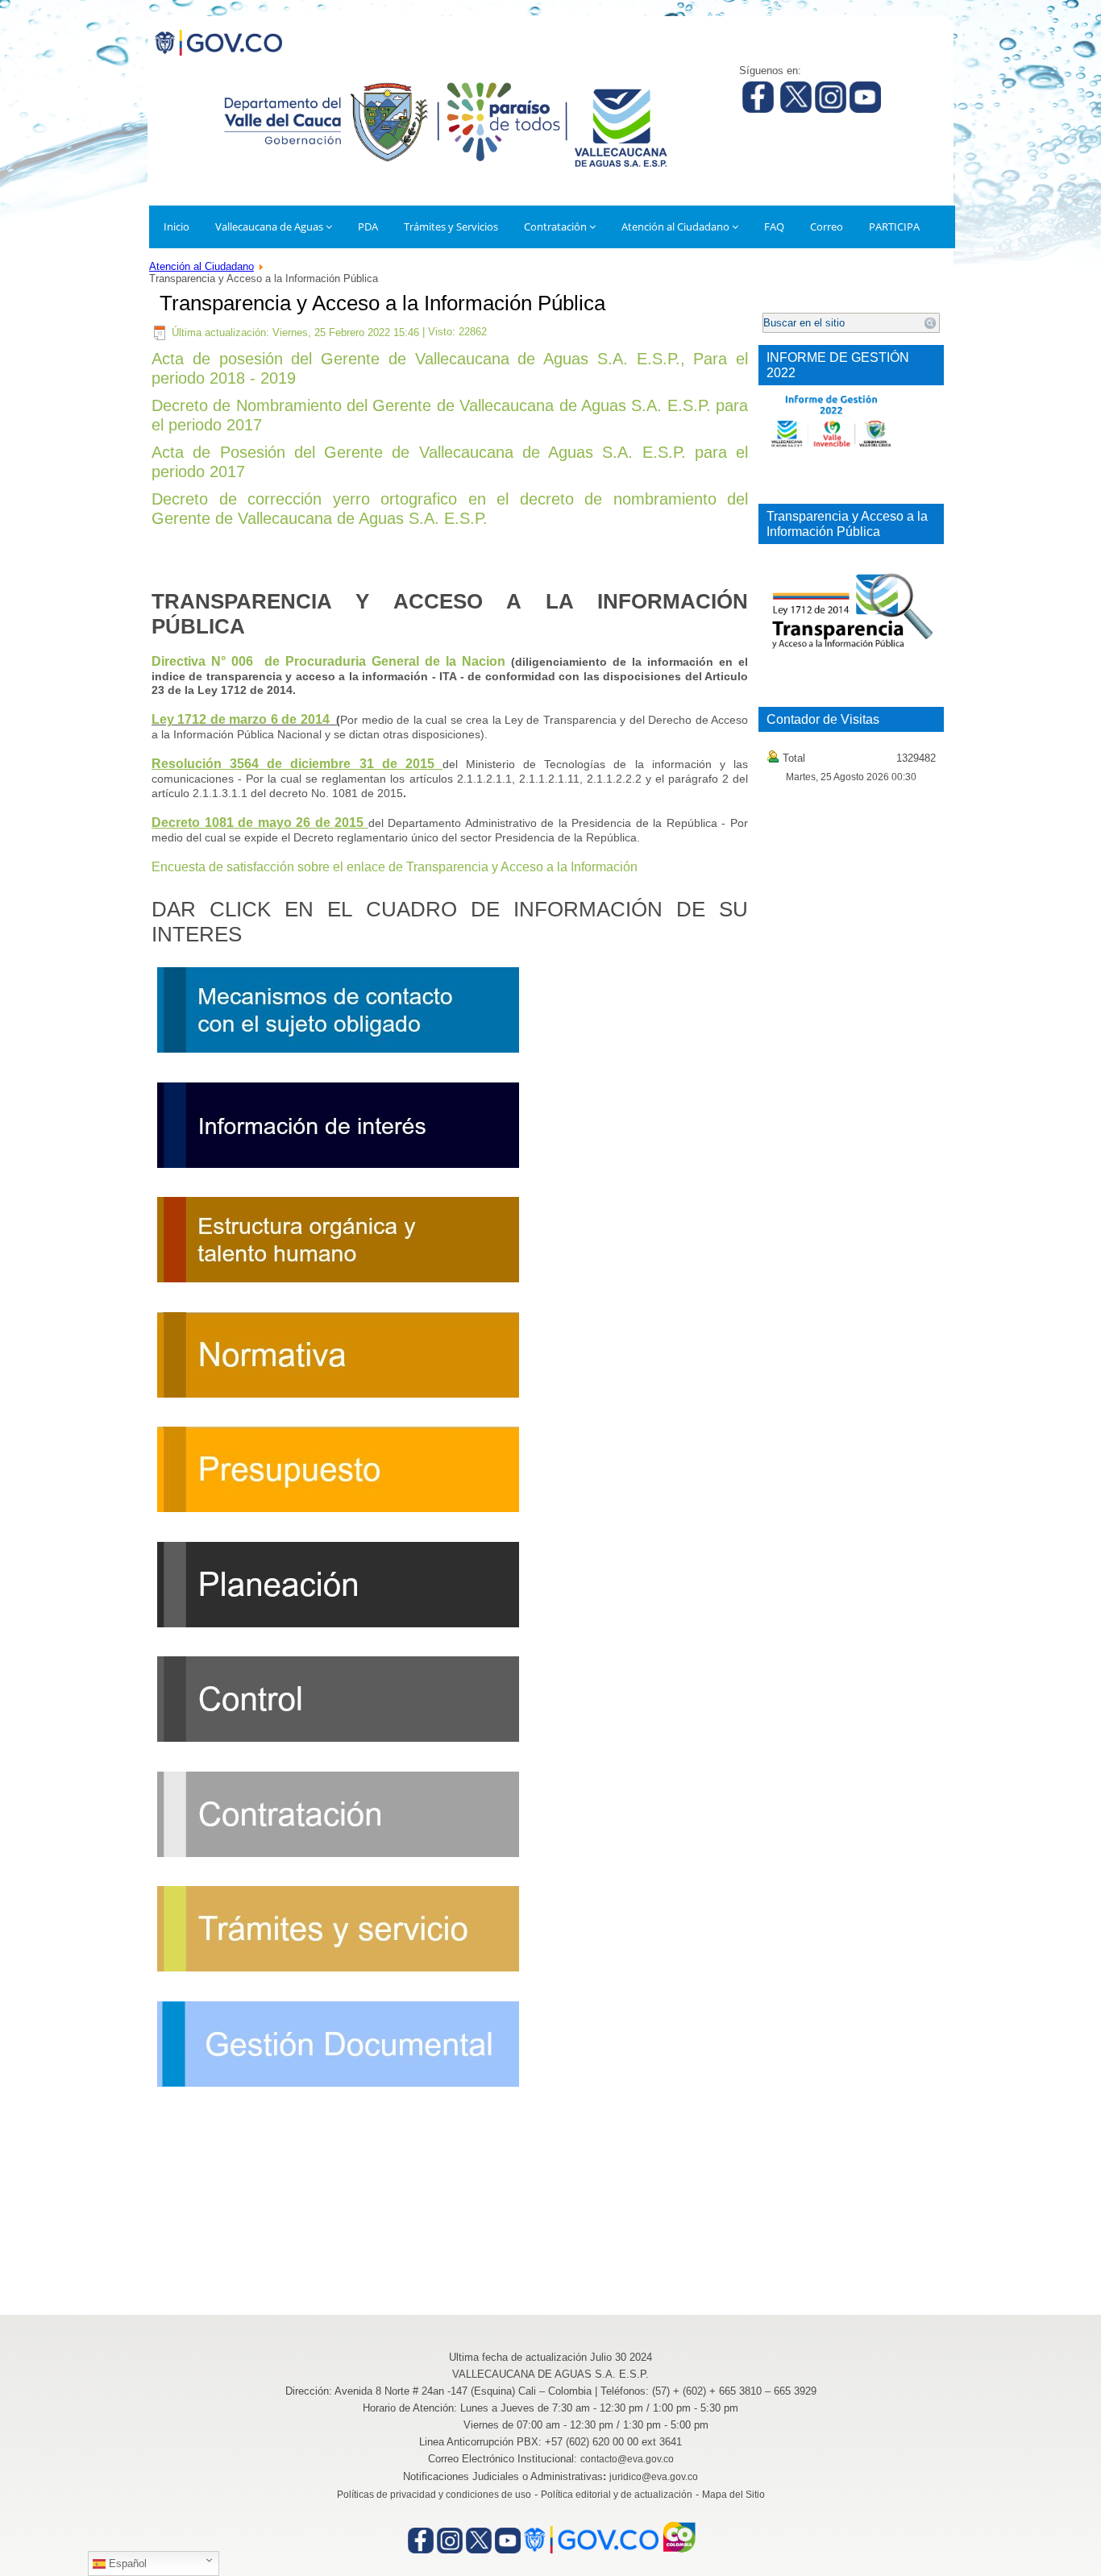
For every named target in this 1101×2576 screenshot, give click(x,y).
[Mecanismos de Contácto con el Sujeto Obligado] (338, 1054)
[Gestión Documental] (338, 2088)
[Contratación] (338, 1858)
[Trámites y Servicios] (338, 1973)
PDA (368, 226)
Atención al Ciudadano (675, 226)
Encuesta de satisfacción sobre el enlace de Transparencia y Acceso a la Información (395, 867)
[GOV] (591, 2550)
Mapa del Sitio (733, 2495)
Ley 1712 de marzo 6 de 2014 (241, 719)
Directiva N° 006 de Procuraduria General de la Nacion (328, 661)
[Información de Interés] (338, 1169)
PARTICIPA (894, 226)
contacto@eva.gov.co (627, 2459)
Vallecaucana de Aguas (269, 226)
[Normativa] (338, 1399)
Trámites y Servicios (451, 226)
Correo (827, 226)
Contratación (555, 226)
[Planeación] (338, 1629)
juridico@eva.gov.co (654, 2477)
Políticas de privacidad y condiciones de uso (434, 2495)
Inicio (177, 226)
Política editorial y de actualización (617, 2495)
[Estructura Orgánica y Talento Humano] (338, 1284)
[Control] (338, 1743)
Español (126, 2564)
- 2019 (270, 378)
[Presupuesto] (338, 1513)
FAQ (774, 226)
